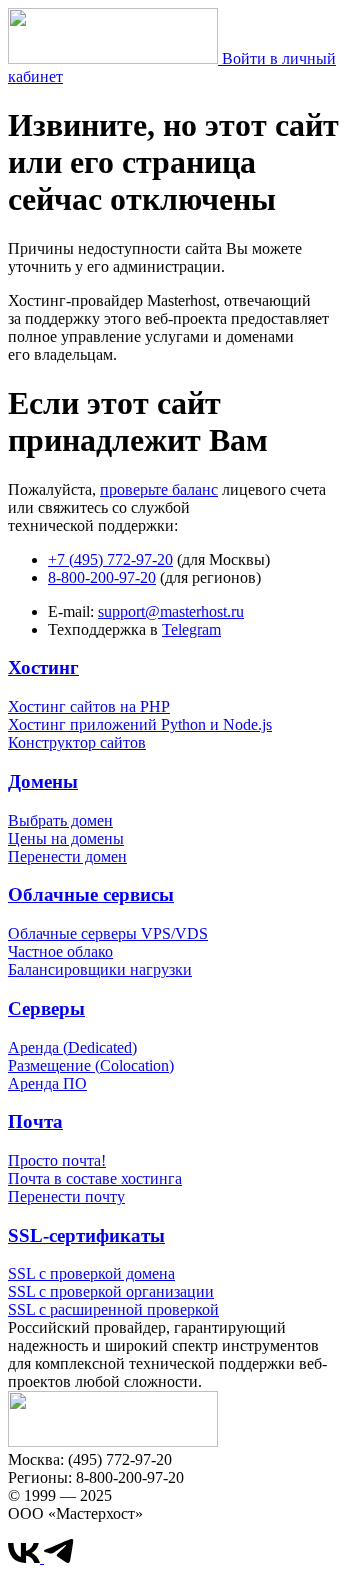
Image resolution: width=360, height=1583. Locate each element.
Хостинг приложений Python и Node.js (140, 724)
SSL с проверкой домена (91, 1273)
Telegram (191, 629)
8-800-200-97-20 (102, 577)
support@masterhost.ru (171, 611)
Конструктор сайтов (77, 742)
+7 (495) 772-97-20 (110, 559)
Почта (35, 1121)
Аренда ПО (47, 1083)
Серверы (46, 1008)
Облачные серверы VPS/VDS (108, 933)
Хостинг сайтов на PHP (89, 706)
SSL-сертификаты (86, 1235)
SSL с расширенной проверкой (113, 1309)
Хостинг (43, 667)
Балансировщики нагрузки (100, 969)
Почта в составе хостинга (95, 1178)
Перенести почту (66, 1196)
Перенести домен (67, 856)
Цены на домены (66, 838)
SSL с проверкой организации (111, 1291)
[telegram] (59, 1557)
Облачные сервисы (91, 894)
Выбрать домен (60, 820)
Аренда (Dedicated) (72, 1047)
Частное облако (60, 951)
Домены (43, 781)
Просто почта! (57, 1160)
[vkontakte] (26, 1557)
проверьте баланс (159, 489)
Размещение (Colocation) (91, 1065)
